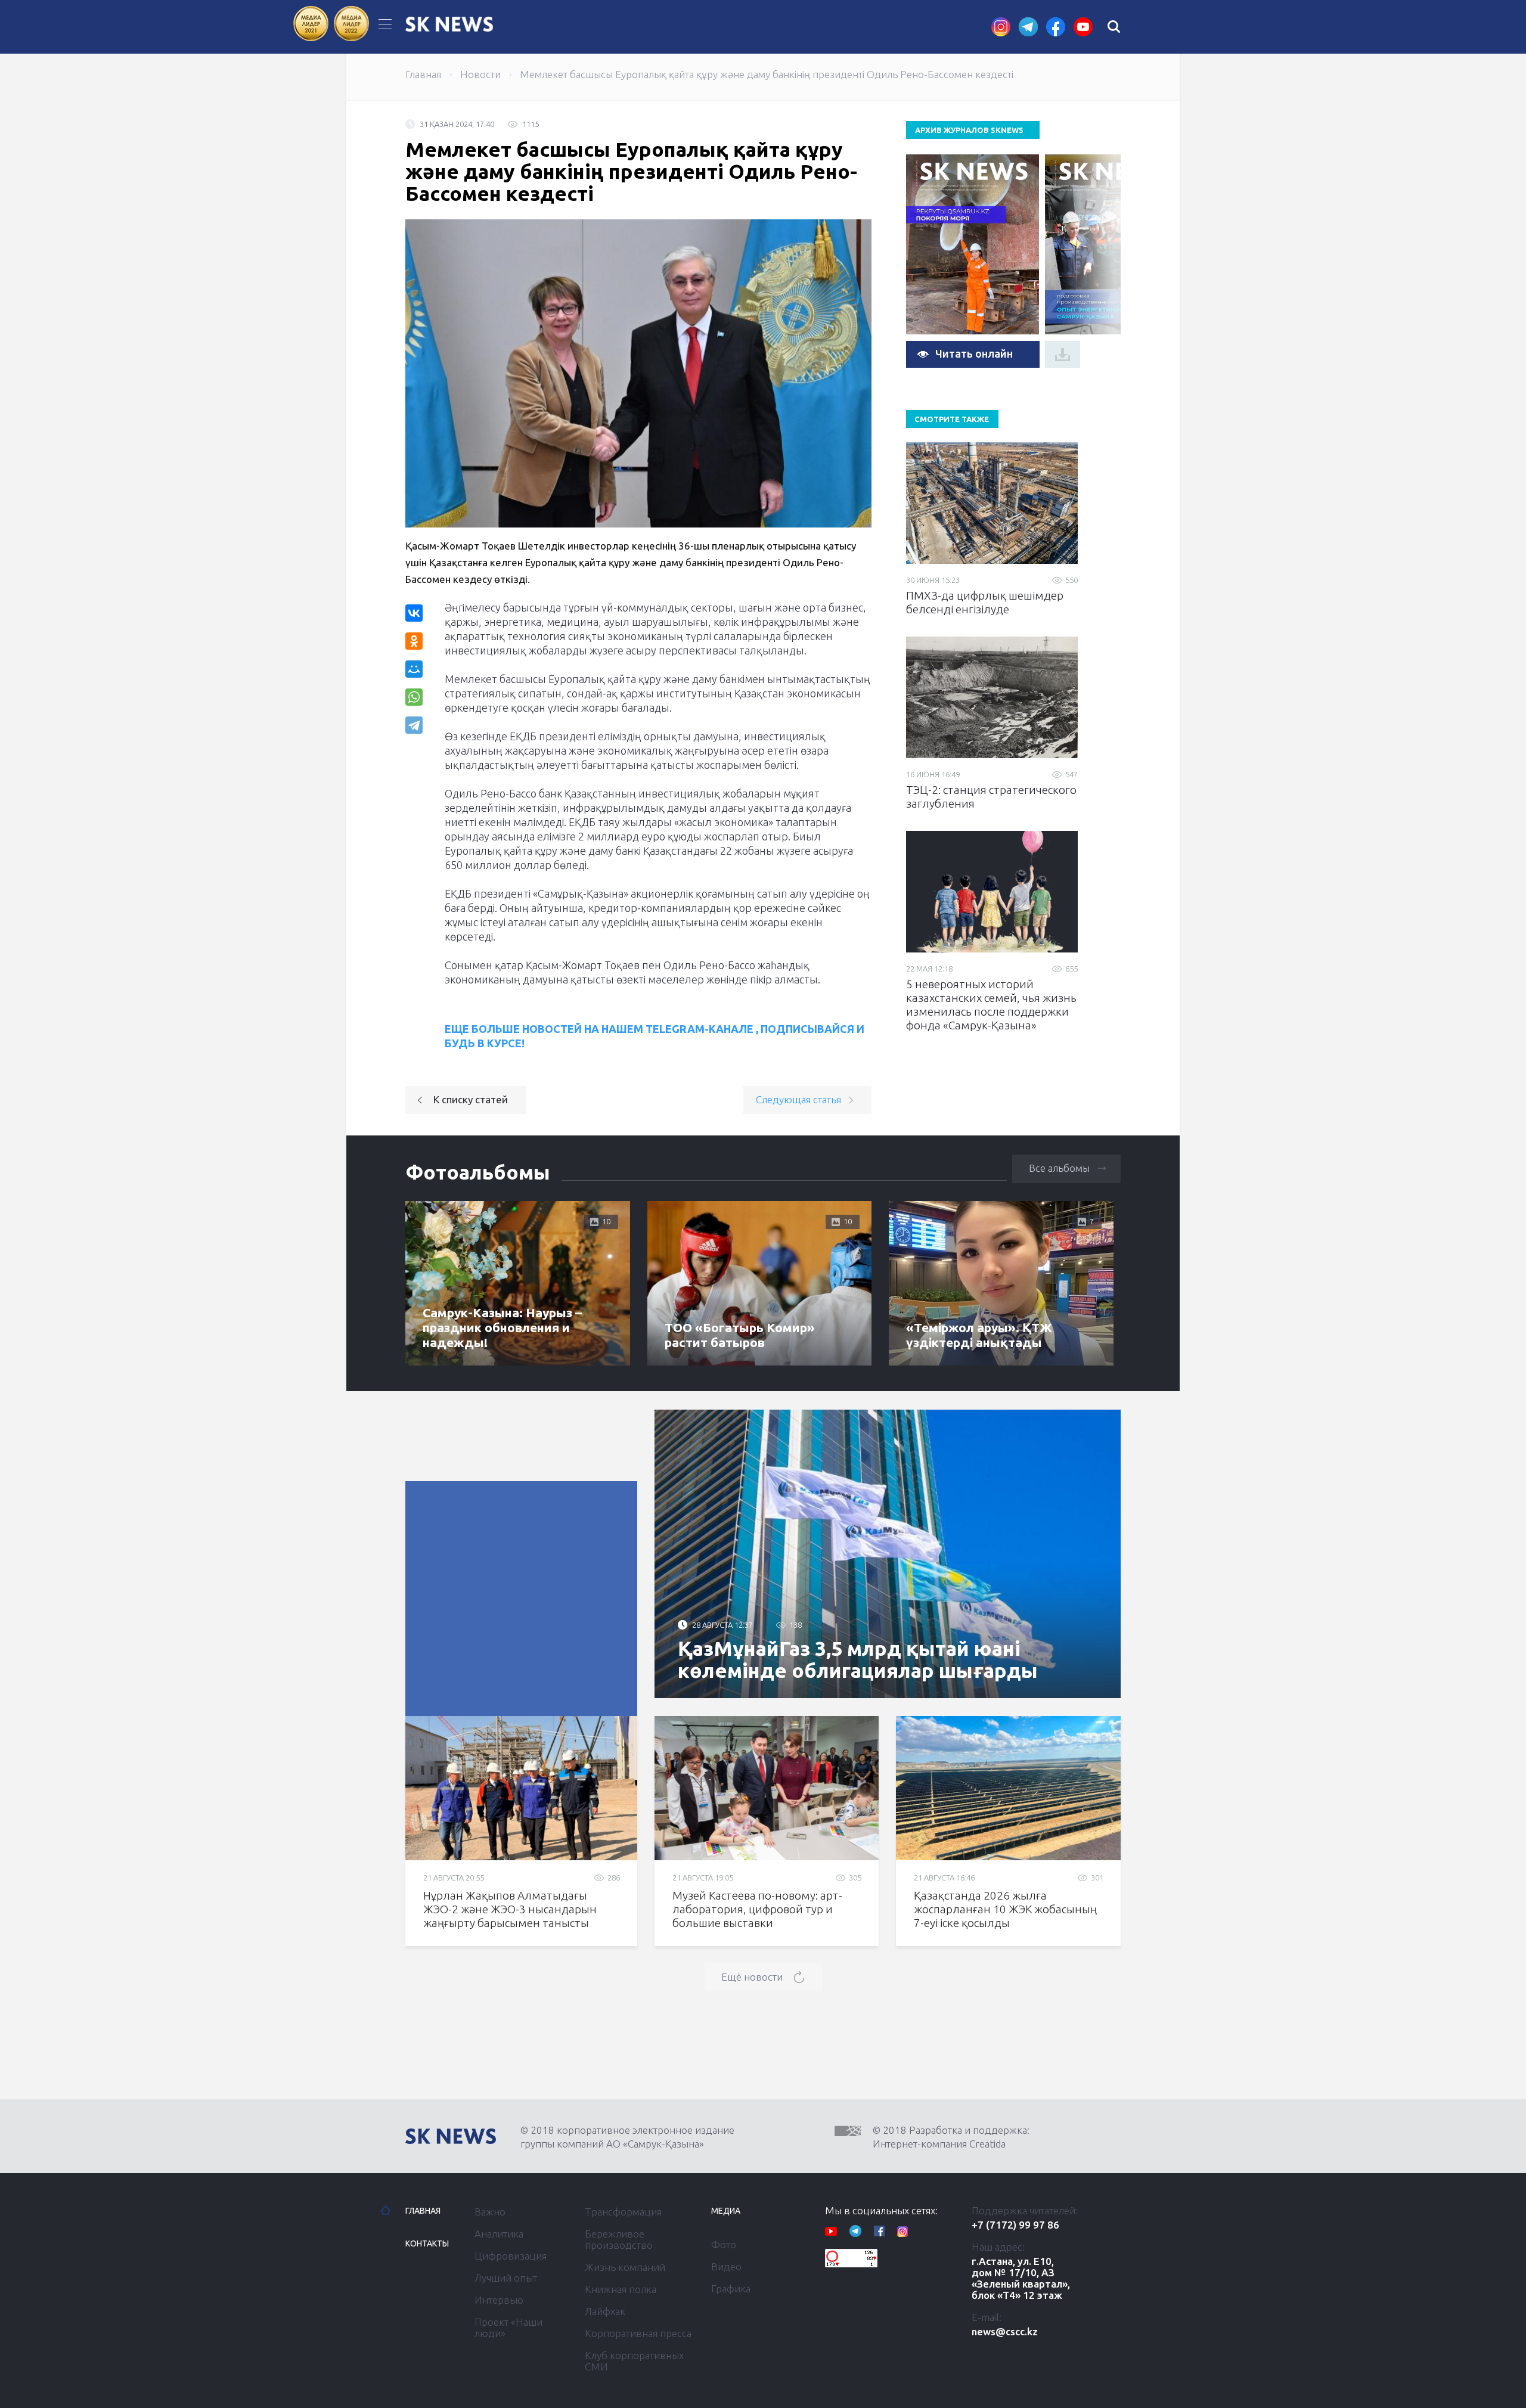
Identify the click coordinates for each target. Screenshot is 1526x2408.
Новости (480, 74)
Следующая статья (798, 1099)
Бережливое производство (619, 2239)
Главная (423, 74)
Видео (726, 2266)
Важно (490, 2212)
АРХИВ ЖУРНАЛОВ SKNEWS (969, 130)
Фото (724, 2244)
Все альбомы (1059, 1168)
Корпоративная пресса (638, 2333)
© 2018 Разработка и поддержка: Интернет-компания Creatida (951, 2137)
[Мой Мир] (414, 669)
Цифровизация (511, 2256)
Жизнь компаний (625, 2267)
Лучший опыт (506, 2278)
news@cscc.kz (1005, 2331)
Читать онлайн (974, 353)
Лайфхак (605, 2311)
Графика (731, 2288)
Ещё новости (752, 1977)
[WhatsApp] (414, 697)
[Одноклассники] (414, 641)
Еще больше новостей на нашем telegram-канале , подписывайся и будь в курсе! (655, 1036)
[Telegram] (415, 725)
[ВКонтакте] (414, 613)
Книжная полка (621, 2289)
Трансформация (623, 2212)
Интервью (499, 2300)
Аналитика (499, 2234)
